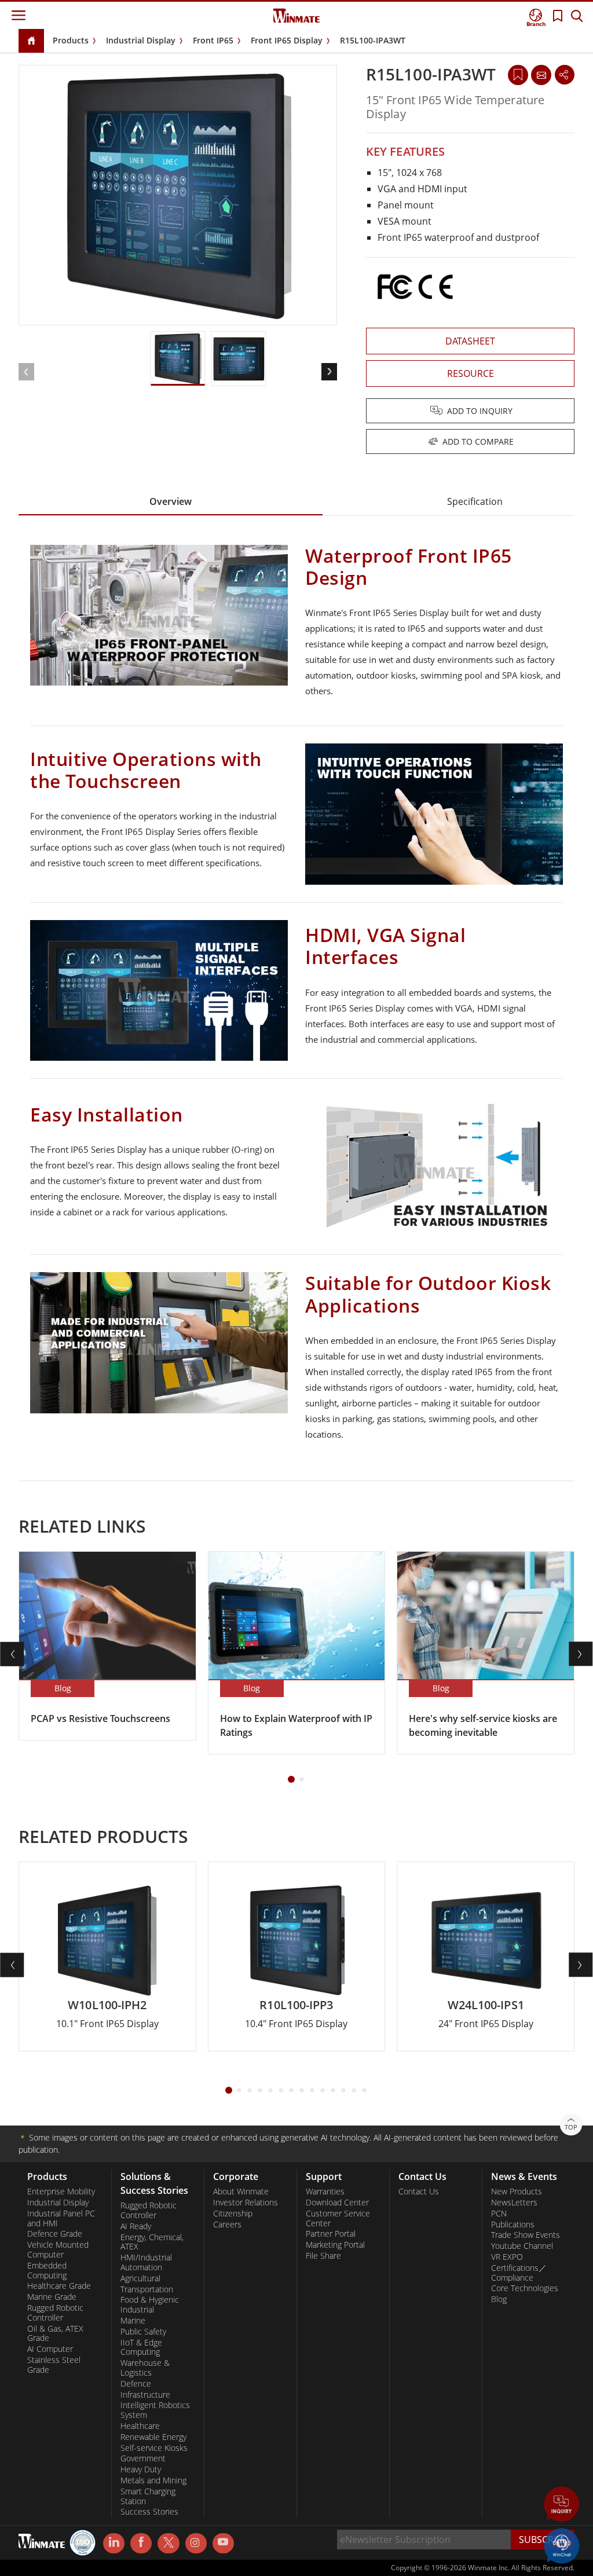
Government (143, 2458)
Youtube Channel (522, 2246)
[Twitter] (168, 2542)
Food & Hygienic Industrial (150, 2305)
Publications (513, 2225)
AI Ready (136, 2226)
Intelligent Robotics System (155, 2410)
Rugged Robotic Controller (55, 2313)
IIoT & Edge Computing (141, 2348)
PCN (499, 2214)
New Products (517, 2192)
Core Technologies (525, 2288)
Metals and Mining (153, 2480)
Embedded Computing (47, 2271)
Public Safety (143, 2332)
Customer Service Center (338, 2218)
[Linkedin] (114, 2544)
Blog (499, 2299)
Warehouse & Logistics (145, 2368)
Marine (133, 2321)
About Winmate (241, 2192)
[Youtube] (223, 2544)
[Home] (31, 41)
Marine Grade (52, 2297)
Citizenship (233, 2214)
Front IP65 (213, 40)
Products (71, 40)
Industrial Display (141, 40)
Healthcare (140, 2426)
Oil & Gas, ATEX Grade (55, 2334)
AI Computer (50, 2349)
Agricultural (140, 2278)
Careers (227, 2225)
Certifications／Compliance (519, 2273)
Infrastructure (145, 2395)
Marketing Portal (335, 2245)
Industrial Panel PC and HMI (61, 2218)
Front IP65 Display (287, 40)
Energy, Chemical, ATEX (152, 2242)
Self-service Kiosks (154, 2448)
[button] (562, 2505)
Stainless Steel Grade (54, 2365)
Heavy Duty (141, 2469)
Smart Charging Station (148, 2496)
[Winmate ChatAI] (562, 2545)
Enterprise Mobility (61, 2192)
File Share (323, 2256)
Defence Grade (55, 2234)
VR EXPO (507, 2257)
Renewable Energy (153, 2437)
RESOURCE (471, 373)
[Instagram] (196, 2543)
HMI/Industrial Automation (146, 2262)
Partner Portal (331, 2234)
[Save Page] (518, 74)
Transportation (147, 2289)
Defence (136, 2384)
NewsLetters (514, 2203)
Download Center (337, 2203)
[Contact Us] (541, 75)
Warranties (325, 2192)
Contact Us (419, 2192)
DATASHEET (470, 341)
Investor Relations (246, 2203)
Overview (171, 501)
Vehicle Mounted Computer (58, 2250)
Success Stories (149, 2512)
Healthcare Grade (59, 2286)
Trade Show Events (526, 2235)
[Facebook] (141, 2544)
